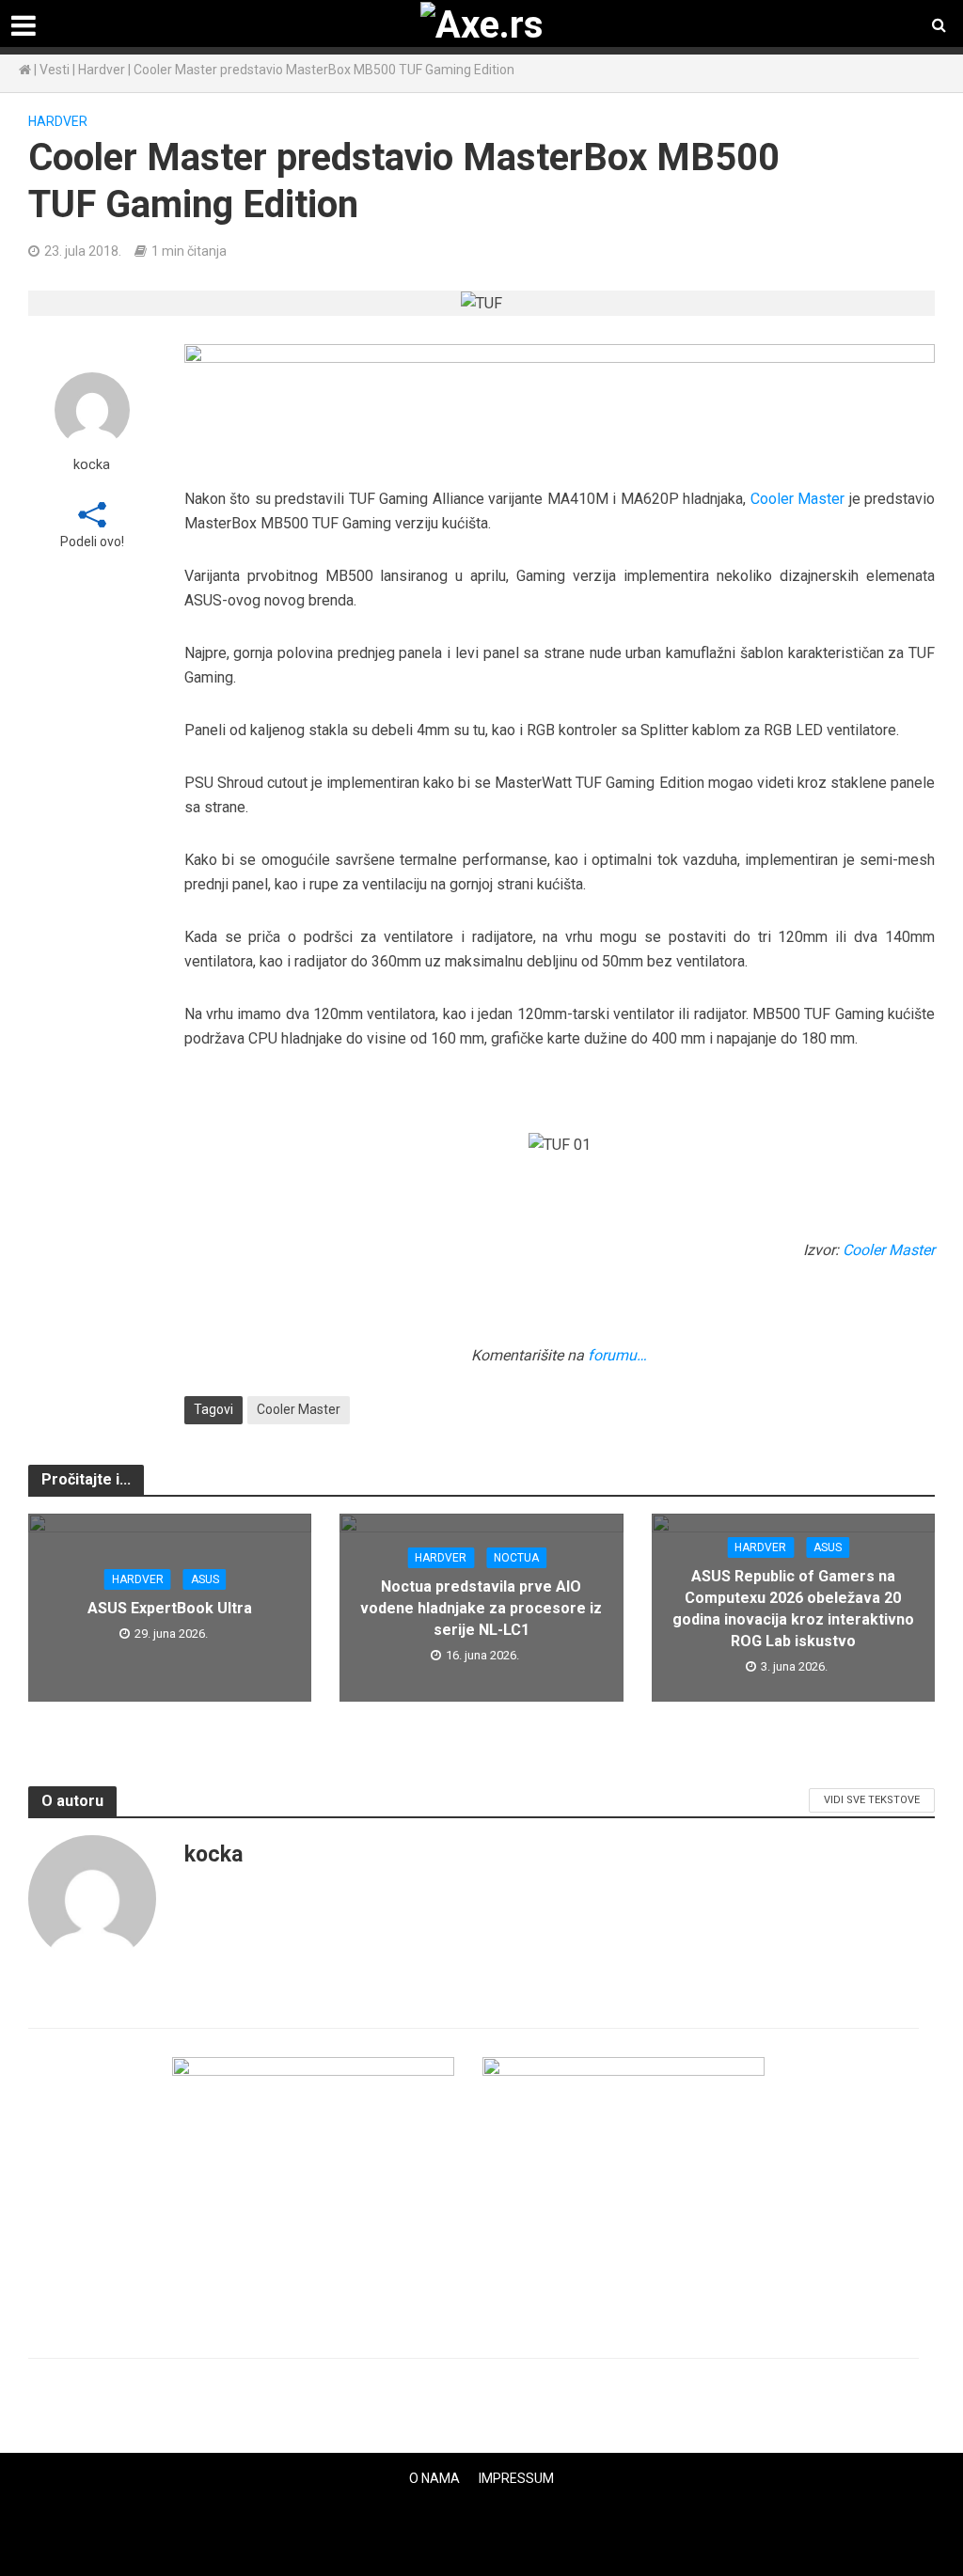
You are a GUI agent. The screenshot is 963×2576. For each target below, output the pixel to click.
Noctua (516, 1558)
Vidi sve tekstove (872, 1800)
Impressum (516, 2478)
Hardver (102, 70)
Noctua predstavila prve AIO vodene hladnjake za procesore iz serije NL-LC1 (481, 1608)
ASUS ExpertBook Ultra (170, 1608)
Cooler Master (798, 499)
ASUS (205, 1579)
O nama (434, 2478)
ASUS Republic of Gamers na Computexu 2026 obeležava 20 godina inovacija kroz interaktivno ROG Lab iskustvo (793, 1609)
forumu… (617, 1355)
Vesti (55, 70)
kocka (92, 465)
